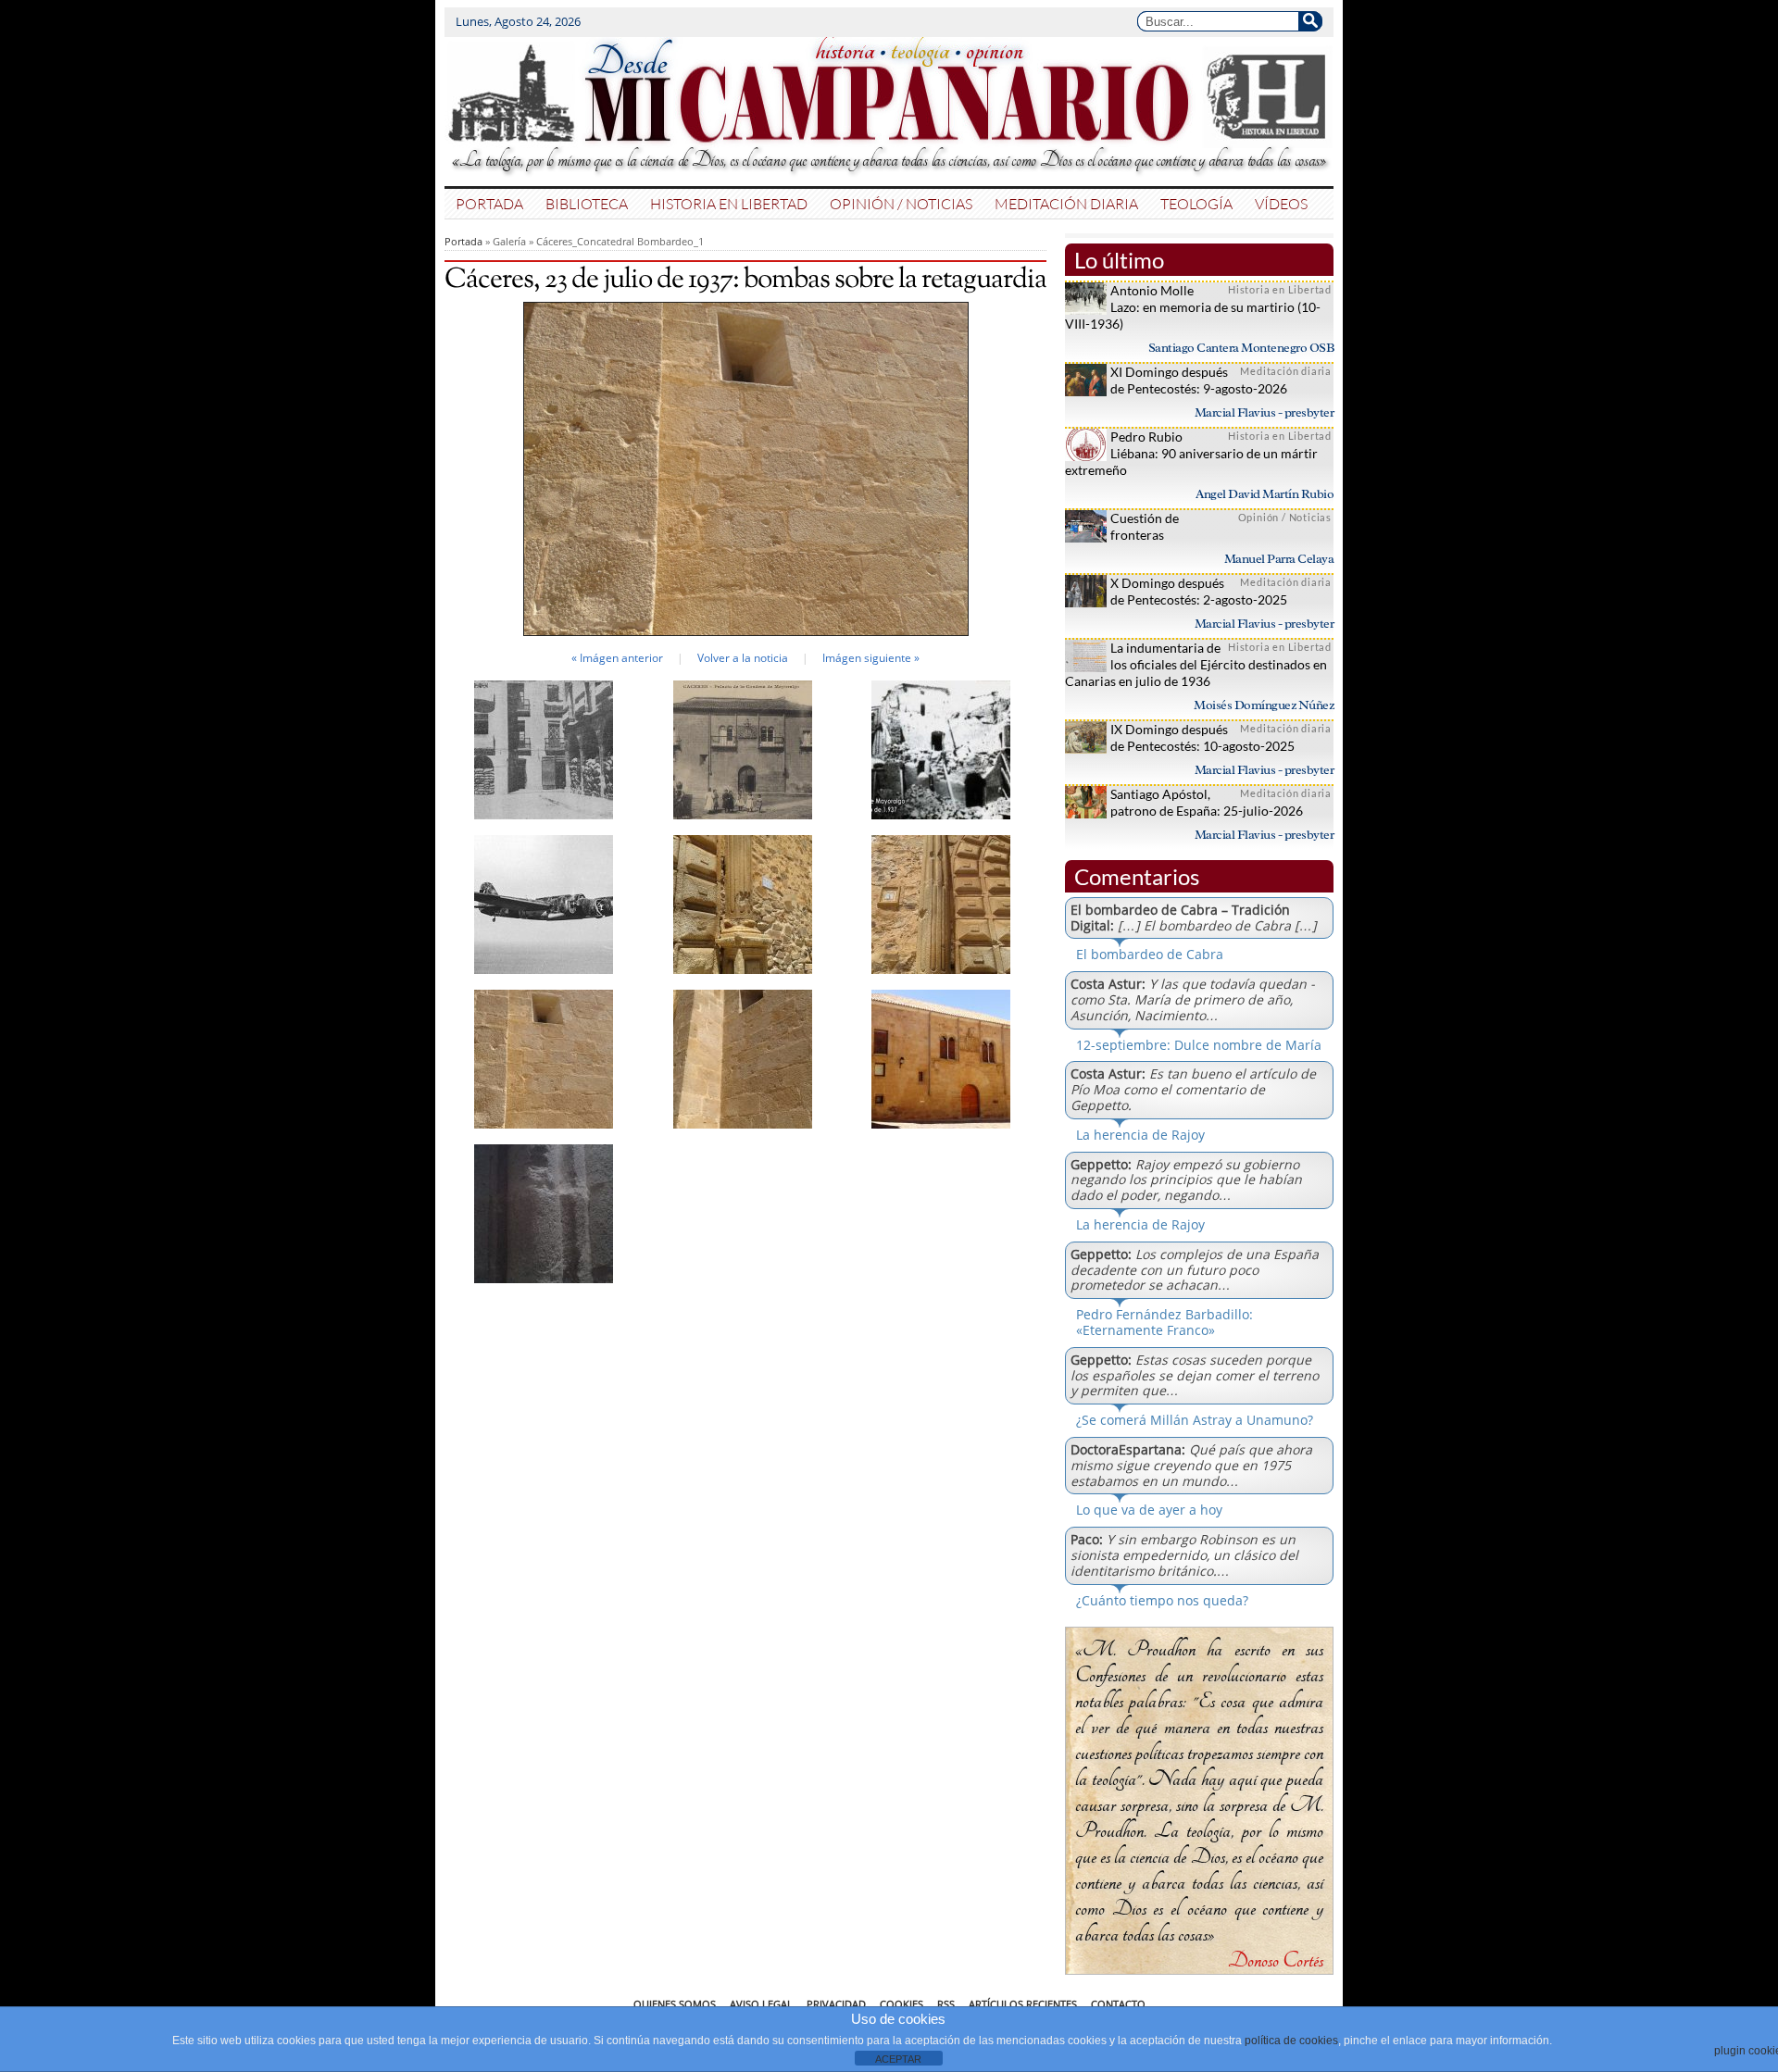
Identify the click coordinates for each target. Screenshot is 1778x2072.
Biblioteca (587, 203)
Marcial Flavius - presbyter (1265, 412)
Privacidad (836, 2004)
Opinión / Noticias (901, 203)
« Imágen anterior (617, 658)
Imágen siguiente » (871, 658)
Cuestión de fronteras (1145, 526)
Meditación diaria (1066, 203)
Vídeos (1281, 203)
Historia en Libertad (729, 203)
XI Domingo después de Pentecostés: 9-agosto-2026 (1199, 380)
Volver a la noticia (743, 658)
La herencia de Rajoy (1140, 1135)
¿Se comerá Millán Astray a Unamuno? (1195, 1420)
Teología (1196, 203)
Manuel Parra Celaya (1279, 559)
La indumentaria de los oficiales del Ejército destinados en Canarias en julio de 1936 (1196, 664)
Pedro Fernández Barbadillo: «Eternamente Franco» (1164, 1322)
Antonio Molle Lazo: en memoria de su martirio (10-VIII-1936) (1193, 307)
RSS (946, 2004)
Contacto (1118, 2004)
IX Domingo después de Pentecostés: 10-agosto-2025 (1202, 737)
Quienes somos (675, 2004)
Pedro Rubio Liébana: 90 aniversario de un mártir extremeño (1191, 453)
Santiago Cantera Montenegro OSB (1241, 348)
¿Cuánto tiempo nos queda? (1162, 1600)
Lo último (1119, 260)
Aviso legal (761, 2004)
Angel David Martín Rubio (1265, 494)
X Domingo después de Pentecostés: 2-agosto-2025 (1199, 591)
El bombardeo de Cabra (1150, 954)
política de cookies (1291, 2041)
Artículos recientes (1023, 2004)
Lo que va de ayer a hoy (1149, 1510)
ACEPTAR (898, 2059)
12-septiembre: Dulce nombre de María (1199, 1045)
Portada (489, 203)
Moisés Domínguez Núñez (1264, 705)
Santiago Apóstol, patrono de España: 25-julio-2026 (1207, 802)
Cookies (902, 2004)
